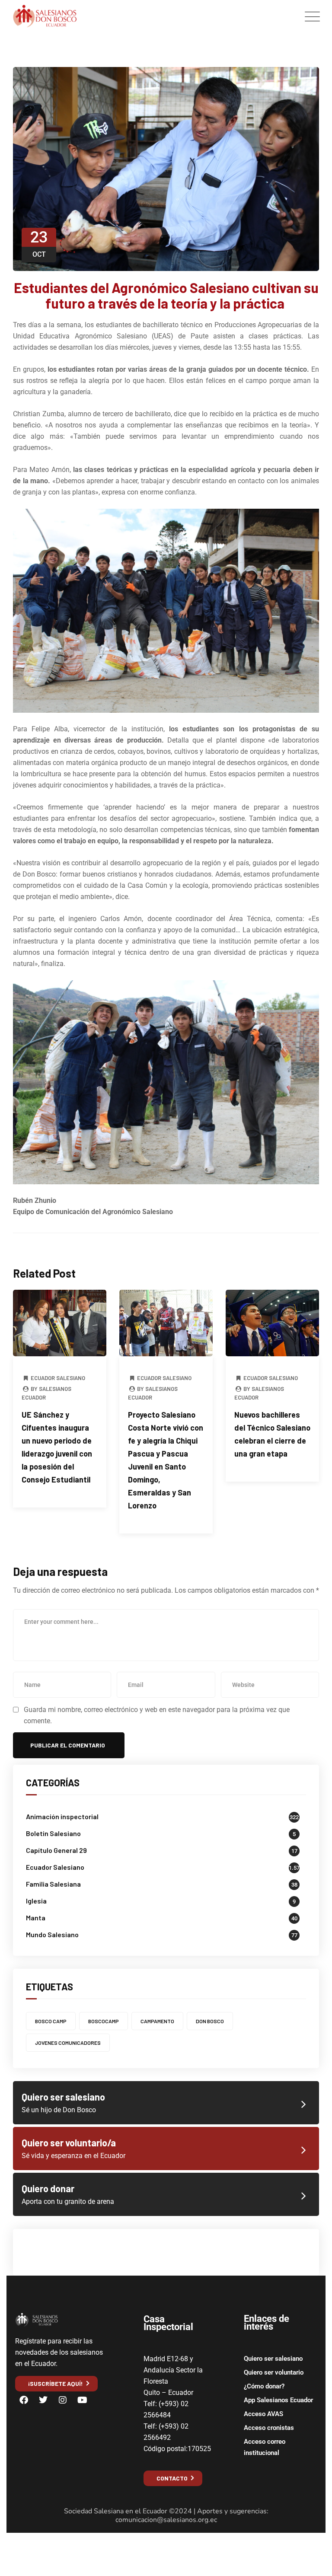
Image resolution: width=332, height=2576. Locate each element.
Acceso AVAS (263, 2414)
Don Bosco (210, 2021)
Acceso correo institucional (265, 2447)
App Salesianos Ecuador (278, 2400)
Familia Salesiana (53, 1884)
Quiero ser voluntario (274, 2372)
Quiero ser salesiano (273, 2359)
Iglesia (36, 1901)
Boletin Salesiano (53, 1833)
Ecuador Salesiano (58, 1378)
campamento (157, 2021)
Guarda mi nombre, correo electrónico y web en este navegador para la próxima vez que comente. (157, 1715)
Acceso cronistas (269, 2428)
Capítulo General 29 (56, 1850)
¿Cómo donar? (264, 2386)
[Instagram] (63, 2400)
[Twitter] (43, 2400)
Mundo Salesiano (52, 1934)
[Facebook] (24, 2400)
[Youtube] (82, 2400)
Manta (36, 1918)
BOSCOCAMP (104, 2021)
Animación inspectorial (62, 1816)
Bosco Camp (51, 2021)
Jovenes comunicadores (68, 2043)
